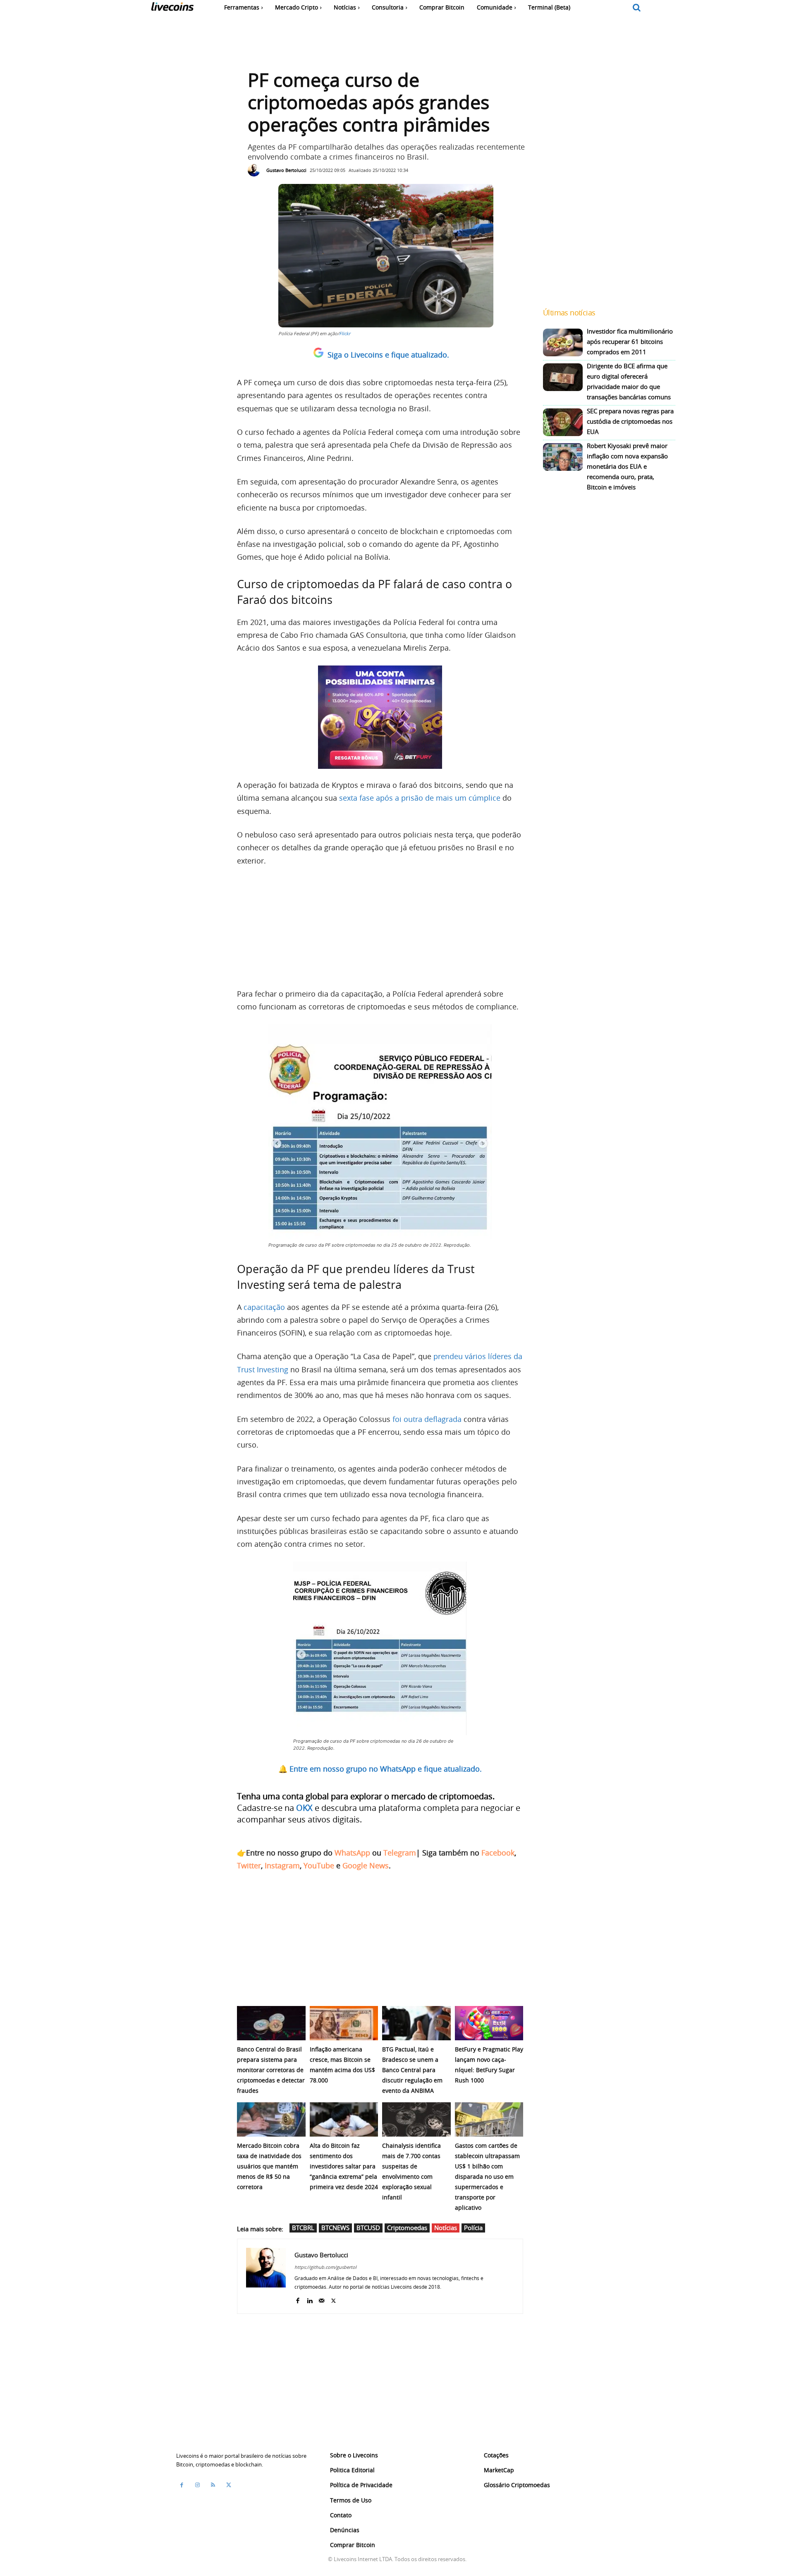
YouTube (319, 1865)
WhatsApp (352, 1853)
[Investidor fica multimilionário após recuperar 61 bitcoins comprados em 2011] (563, 342)
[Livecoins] (172, 8)
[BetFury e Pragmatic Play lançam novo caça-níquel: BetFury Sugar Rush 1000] (489, 2023)
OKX (304, 1808)
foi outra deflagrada (427, 1419)
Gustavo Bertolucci (286, 170)
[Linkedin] (310, 2299)
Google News (366, 1865)
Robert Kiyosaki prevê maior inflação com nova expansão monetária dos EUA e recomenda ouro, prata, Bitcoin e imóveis (627, 466)
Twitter (249, 1865)
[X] (334, 2299)
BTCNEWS (335, 2228)
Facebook (498, 1853)
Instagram (282, 1865)
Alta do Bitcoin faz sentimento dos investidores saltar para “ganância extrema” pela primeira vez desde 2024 (344, 2166)
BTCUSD (368, 2228)
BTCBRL (303, 2228)
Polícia (473, 2228)
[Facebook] (298, 2299)
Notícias (446, 2228)
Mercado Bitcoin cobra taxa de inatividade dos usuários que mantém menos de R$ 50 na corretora (269, 2166)
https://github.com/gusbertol (325, 2267)
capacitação (264, 1307)
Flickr (345, 333)
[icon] (637, 8)
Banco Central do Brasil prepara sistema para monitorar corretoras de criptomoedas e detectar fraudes (271, 2070)
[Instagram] (197, 2485)
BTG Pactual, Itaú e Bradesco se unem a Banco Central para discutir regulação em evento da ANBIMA (412, 2070)
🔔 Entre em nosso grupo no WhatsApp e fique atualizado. (380, 1769)
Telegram (400, 1853)
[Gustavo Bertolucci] (256, 170)
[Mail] (322, 2299)
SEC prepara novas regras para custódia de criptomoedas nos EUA (630, 421)
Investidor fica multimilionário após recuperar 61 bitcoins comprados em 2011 (630, 341)
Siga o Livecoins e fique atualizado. (388, 355)
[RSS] (213, 2485)
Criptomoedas (407, 2228)
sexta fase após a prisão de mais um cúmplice (420, 798)
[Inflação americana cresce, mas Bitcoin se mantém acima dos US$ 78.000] (344, 2023)
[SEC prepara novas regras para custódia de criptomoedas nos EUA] (563, 422)
